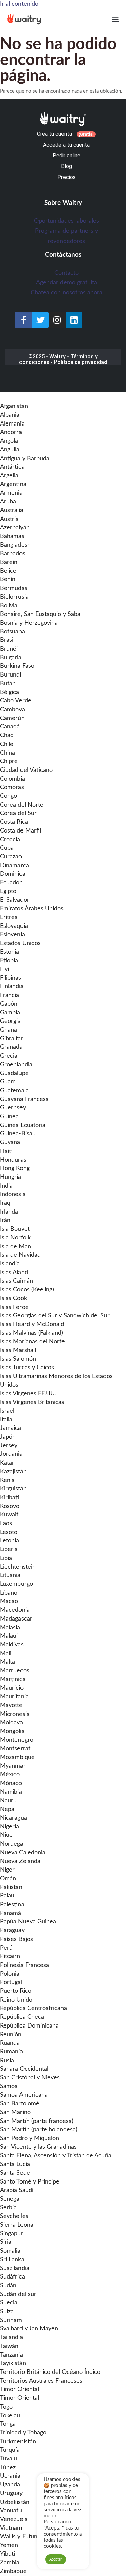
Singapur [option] (12, 2234)
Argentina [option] (13, 484)
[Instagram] (57, 320)
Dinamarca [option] (14, 866)
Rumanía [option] (11, 2052)
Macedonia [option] (15, 1610)
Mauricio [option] (12, 1688)
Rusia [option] (7, 2061)
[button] (115, 19)
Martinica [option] (13, 1679)
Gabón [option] (9, 1004)
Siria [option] (6, 2242)
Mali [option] (6, 1654)
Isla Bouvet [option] (15, 1229)
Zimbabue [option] (13, 2571)
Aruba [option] (8, 502)
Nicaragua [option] (13, 1818)
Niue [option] (6, 1835)
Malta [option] (8, 1662)
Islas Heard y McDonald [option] (32, 1324)
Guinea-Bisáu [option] (18, 1134)
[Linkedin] (74, 320)
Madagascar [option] (16, 1619)
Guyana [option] (10, 1142)
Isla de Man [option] (15, 1247)
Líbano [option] (9, 1593)
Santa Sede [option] (15, 2173)
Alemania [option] (12, 424)
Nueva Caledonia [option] (23, 1853)
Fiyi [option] (5, 969)
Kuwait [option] (9, 1515)
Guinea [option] (9, 1117)
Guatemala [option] (14, 1091)
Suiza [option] (7, 2312)
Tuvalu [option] (9, 2459)
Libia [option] (6, 1558)
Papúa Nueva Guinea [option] (28, 1922)
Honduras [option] (13, 1160)
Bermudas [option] (14, 588)
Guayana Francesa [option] (24, 1099)
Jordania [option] (11, 1454)
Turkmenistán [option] (18, 2442)
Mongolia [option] (12, 1731)
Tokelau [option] (10, 2416)
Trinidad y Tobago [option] (23, 2433)
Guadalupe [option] (14, 1073)
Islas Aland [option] (14, 1273)
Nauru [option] (8, 1801)
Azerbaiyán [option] (15, 528)
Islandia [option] (10, 1264)
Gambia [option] (10, 1013)
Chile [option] (7, 744)
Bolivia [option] (9, 606)
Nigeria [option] (10, 1827)
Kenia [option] (7, 1480)
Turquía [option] (10, 2450)
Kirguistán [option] (13, 1489)
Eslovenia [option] (12, 935)
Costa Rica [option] (14, 822)
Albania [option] (10, 415)
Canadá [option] (10, 727)
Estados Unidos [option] (20, 943)
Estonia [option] (10, 952)
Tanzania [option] (11, 2355)
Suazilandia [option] (15, 2268)
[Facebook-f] (24, 320)
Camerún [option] (12, 718)
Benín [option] (8, 579)
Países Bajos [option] (16, 1939)
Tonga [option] (8, 2424)
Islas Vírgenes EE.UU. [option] (28, 1394)
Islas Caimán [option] (16, 1281)
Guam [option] (8, 1082)
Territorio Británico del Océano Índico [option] (50, 2372)
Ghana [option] (9, 1030)
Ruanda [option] (10, 2043)
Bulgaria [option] (11, 658)
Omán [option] (8, 1879)
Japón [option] (8, 1437)
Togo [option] (6, 2407)
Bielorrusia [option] (14, 597)
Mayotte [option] (11, 1705)
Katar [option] (7, 1463)
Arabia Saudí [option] (17, 2190)
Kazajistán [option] (13, 1472)
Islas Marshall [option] (18, 1350)
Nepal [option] (8, 1809)
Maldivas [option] (12, 1645)
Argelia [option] (9, 476)
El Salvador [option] (15, 900)
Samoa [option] (9, 2086)
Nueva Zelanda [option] (20, 1861)
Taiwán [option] (9, 2346)
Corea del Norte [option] (22, 805)
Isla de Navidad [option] (20, 1255)
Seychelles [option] (14, 2216)
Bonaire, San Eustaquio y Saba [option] (40, 614)
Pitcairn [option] (10, 1956)
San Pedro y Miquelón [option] (30, 2138)
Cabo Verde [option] (16, 701)
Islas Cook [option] (13, 1298)
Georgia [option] (10, 1021)
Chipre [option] (9, 761)
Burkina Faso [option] (17, 666)
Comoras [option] (12, 787)
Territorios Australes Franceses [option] (41, 2381)
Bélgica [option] (10, 692)
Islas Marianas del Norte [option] (32, 1342)
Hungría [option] (11, 1177)
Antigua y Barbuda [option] (25, 459)
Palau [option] (7, 1896)
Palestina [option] (12, 1905)
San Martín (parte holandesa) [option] (39, 2130)
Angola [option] (9, 441)
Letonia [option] (10, 1541)
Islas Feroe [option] (14, 1307)
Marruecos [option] (15, 1671)
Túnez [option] (8, 2468)
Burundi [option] (11, 675)
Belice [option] (8, 571)
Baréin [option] (9, 562)
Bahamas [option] (12, 536)
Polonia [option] (10, 1974)
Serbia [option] (8, 2208)
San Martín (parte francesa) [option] (37, 2121)
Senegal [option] (10, 2199)
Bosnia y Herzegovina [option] (29, 623)
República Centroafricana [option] (33, 2008)
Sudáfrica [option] (12, 2277)
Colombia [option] (12, 779)
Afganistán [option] (14, 406)
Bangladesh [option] (15, 545)
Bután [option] (8, 684)
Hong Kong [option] (15, 1168)
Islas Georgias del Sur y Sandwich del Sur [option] (55, 1316)
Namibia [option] (11, 1792)
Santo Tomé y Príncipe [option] (30, 2182)
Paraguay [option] (12, 1930)
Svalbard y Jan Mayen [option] (29, 2329)
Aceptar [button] (56, 2559)
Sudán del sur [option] (18, 2294)
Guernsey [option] (13, 1108)
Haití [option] (6, 1151)
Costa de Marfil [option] (20, 831)
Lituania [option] (10, 1575)
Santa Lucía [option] (15, 2164)
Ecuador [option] (11, 883)
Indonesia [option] (13, 1194)
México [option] (10, 1774)
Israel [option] (7, 1411)
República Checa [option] (22, 2017)
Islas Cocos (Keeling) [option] (27, 1290)
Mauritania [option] (14, 1697)
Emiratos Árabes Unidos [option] (32, 909)
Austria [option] (9, 519)
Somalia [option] (10, 2251)
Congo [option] (9, 796)
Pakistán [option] (11, 1887)
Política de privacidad (81, 362)
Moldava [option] (11, 1723)
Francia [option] (10, 995)
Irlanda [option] (9, 1212)
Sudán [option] (8, 2286)
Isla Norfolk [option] (15, 1238)
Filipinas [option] (11, 978)
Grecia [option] (9, 1056)
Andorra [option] (11, 432)
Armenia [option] (11, 493)
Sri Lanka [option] (12, 2260)
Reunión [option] (11, 2035)
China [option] (8, 753)
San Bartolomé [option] (20, 2104)
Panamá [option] (11, 1913)
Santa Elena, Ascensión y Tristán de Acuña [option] (56, 2156)
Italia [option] (6, 1420)
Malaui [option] (9, 1636)
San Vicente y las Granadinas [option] (38, 2147)
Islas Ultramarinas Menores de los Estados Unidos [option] (56, 1381)
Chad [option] (7, 735)
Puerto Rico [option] (16, 1991)
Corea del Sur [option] (18, 813)
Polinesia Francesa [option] (25, 1965)
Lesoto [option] (9, 1532)
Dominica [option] (13, 874)
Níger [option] (7, 1870)
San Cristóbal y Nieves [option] (30, 2078)
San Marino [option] (15, 2112)
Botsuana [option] (12, 632)
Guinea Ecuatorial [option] (23, 1125)
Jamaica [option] (11, 1428)
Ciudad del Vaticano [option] (26, 770)
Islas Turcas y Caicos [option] (27, 1368)
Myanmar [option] (13, 1766)
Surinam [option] (11, 2320)
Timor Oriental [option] (19, 2389)
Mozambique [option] (17, 1757)
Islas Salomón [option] (18, 1359)
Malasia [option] (10, 1628)
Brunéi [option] (9, 649)
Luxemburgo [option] (16, 1584)
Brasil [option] (7, 640)
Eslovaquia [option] (14, 926)
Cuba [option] (7, 848)
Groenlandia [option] (16, 1065)
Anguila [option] (10, 450)
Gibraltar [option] (12, 1039)
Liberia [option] (9, 1549)
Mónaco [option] (11, 1783)
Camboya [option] (12, 710)
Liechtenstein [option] (18, 1567)
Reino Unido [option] (16, 2000)
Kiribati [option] (10, 1498)
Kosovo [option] (10, 1506)
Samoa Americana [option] (24, 2095)
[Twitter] (40, 320)
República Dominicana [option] (29, 2026)
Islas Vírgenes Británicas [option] (32, 1402)
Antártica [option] (12, 467)
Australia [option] (12, 510)
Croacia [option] (10, 840)
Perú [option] (6, 1948)
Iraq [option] (5, 1203)
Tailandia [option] (11, 2337)
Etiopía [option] (9, 961)
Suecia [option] (9, 2303)
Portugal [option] (11, 1982)
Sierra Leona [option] (17, 2225)
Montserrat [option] (15, 1749)
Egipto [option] (8, 891)
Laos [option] (6, 1523)
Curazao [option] (11, 857)
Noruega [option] (12, 1844)
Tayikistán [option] (13, 2363)
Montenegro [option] (17, 1740)
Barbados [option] (13, 554)
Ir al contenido (19, 4)
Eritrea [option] (9, 917)
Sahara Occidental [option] (24, 2069)
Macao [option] (9, 1601)
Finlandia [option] (12, 986)
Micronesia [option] (15, 1714)
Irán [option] (5, 1220)
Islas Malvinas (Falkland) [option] (32, 1333)
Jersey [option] (9, 1446)
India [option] (6, 1186)
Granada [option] (11, 1047)
